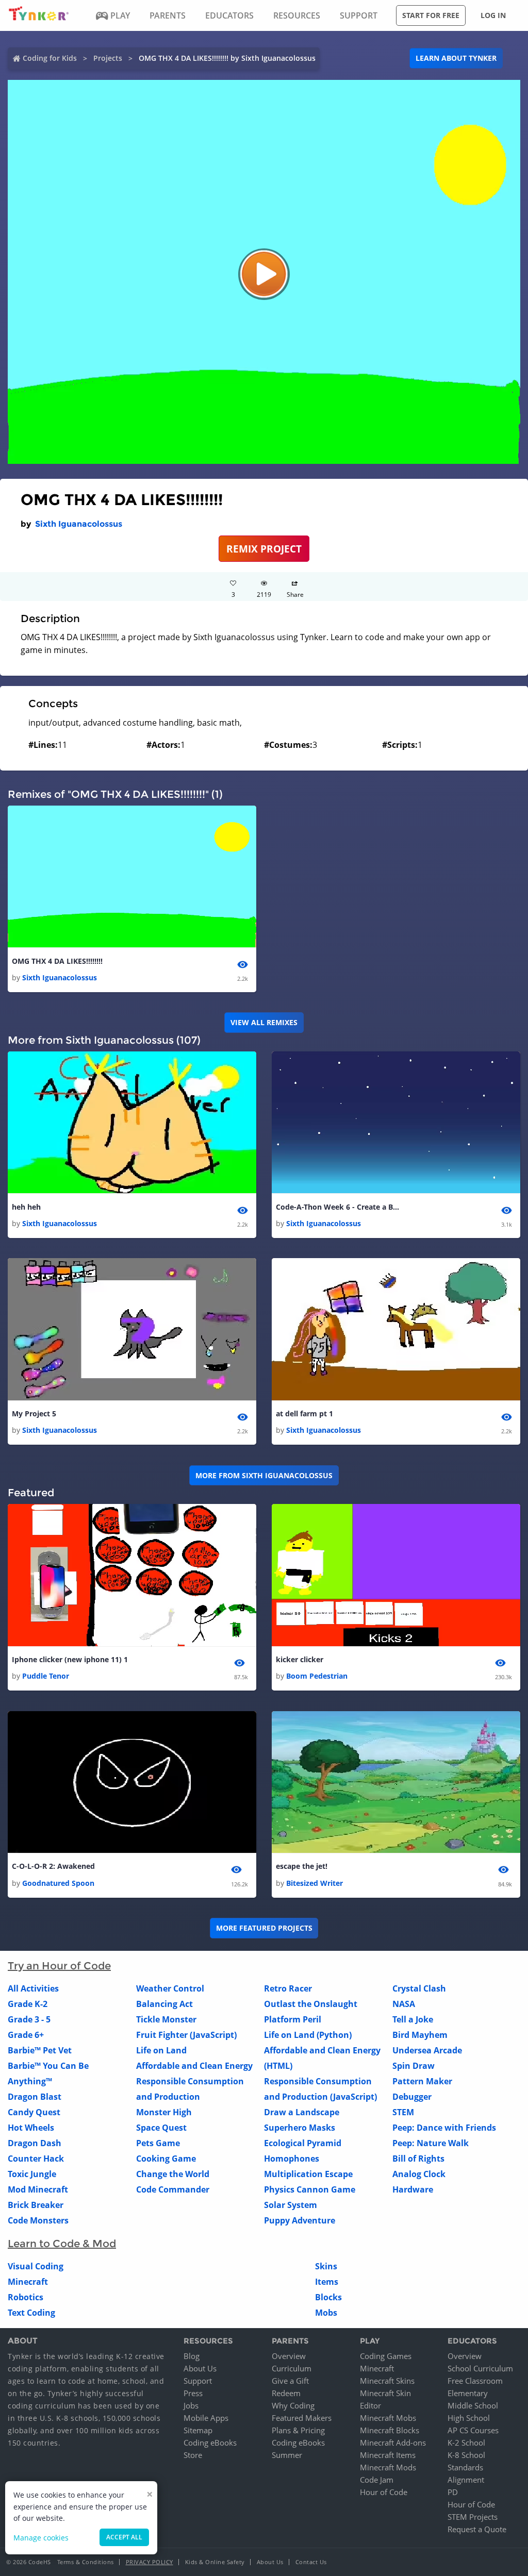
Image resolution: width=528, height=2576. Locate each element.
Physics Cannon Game (310, 2189)
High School (469, 2418)
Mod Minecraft (38, 2189)
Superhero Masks (300, 2128)
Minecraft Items (388, 2455)
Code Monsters (38, 2220)
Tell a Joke (413, 2019)
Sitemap (198, 2430)
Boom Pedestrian (317, 1676)
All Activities (33, 1988)
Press (193, 2393)
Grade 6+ (26, 2035)
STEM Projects (473, 2517)
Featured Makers (302, 2418)
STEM (403, 2112)
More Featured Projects (264, 1928)
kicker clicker (300, 1659)
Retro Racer (288, 1988)
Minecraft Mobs (388, 2418)
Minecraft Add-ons (393, 2443)
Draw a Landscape (302, 2112)
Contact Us (311, 2562)
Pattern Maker (422, 2081)
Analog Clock (419, 2174)
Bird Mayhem (420, 2035)
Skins (326, 2266)
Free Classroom (475, 2381)
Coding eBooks (210, 2443)
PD (453, 2492)
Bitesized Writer (315, 1883)
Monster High (164, 2112)
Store (193, 2455)
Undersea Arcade (427, 2050)
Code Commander (173, 2189)
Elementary (468, 2393)
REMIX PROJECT (264, 549)
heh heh (26, 1207)
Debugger (412, 2097)
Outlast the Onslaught (311, 2004)
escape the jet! (302, 1866)
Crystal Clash (419, 1988)
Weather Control (170, 1988)
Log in (493, 15)
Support (198, 2381)
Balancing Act (164, 2004)
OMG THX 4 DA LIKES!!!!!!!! (57, 961)
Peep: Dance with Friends (444, 2128)
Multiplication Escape (308, 2174)
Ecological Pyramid (303, 2143)
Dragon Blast (35, 2097)
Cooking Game (166, 2159)
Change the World (173, 2174)
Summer (287, 2455)
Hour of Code (384, 2492)
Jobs (191, 2405)
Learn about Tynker (456, 58)
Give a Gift (290, 2381)
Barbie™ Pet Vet (40, 2050)
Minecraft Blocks (390, 2430)
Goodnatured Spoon (58, 1883)
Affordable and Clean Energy (194, 2066)
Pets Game (158, 2143)
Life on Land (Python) (308, 2035)
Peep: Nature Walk (431, 2143)
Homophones (292, 2159)
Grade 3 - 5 (29, 2019)
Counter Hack (36, 2159)
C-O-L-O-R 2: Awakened (53, 1866)
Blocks (328, 2297)
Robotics (26, 2297)
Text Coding (31, 2313)
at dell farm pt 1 (304, 1414)
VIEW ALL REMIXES (264, 1022)
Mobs (326, 2313)
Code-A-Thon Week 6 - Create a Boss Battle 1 (338, 1207)
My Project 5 (34, 1414)
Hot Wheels (31, 2128)
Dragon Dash (35, 2143)
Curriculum (292, 2368)
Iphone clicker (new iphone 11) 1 (70, 1659)
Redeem (286, 2393)
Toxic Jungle (32, 2174)
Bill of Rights (418, 2159)
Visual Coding (36, 2266)
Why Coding (293, 2405)
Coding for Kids (50, 58)
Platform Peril (293, 2019)
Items (327, 2282)
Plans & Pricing (298, 2430)
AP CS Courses (473, 2430)
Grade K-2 (28, 2004)
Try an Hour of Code (59, 1966)
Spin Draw (414, 2066)
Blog (192, 2356)
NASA (404, 2004)
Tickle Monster (166, 2019)
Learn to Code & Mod (62, 2244)
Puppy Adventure (300, 2220)
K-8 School (466, 2455)
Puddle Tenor (46, 1676)
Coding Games (386, 2356)
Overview (289, 2356)
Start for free (431, 15)
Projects (108, 58)
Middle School (473, 2405)
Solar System (291, 2205)
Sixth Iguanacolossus (79, 524)
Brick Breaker (36, 2205)
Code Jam (377, 2480)
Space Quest (161, 2128)
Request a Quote (477, 2529)
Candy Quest (34, 2112)
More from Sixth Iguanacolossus (264, 1475)
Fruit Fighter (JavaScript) (186, 2035)
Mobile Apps (206, 2418)
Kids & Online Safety (215, 2562)
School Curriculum (480, 2368)
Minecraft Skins (387, 2381)
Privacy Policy (150, 2562)
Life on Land (161, 2050)
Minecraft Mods (388, 2467)
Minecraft (28, 2282)
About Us (200, 2368)
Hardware (413, 2189)
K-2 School (466, 2443)
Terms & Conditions (86, 2562)
